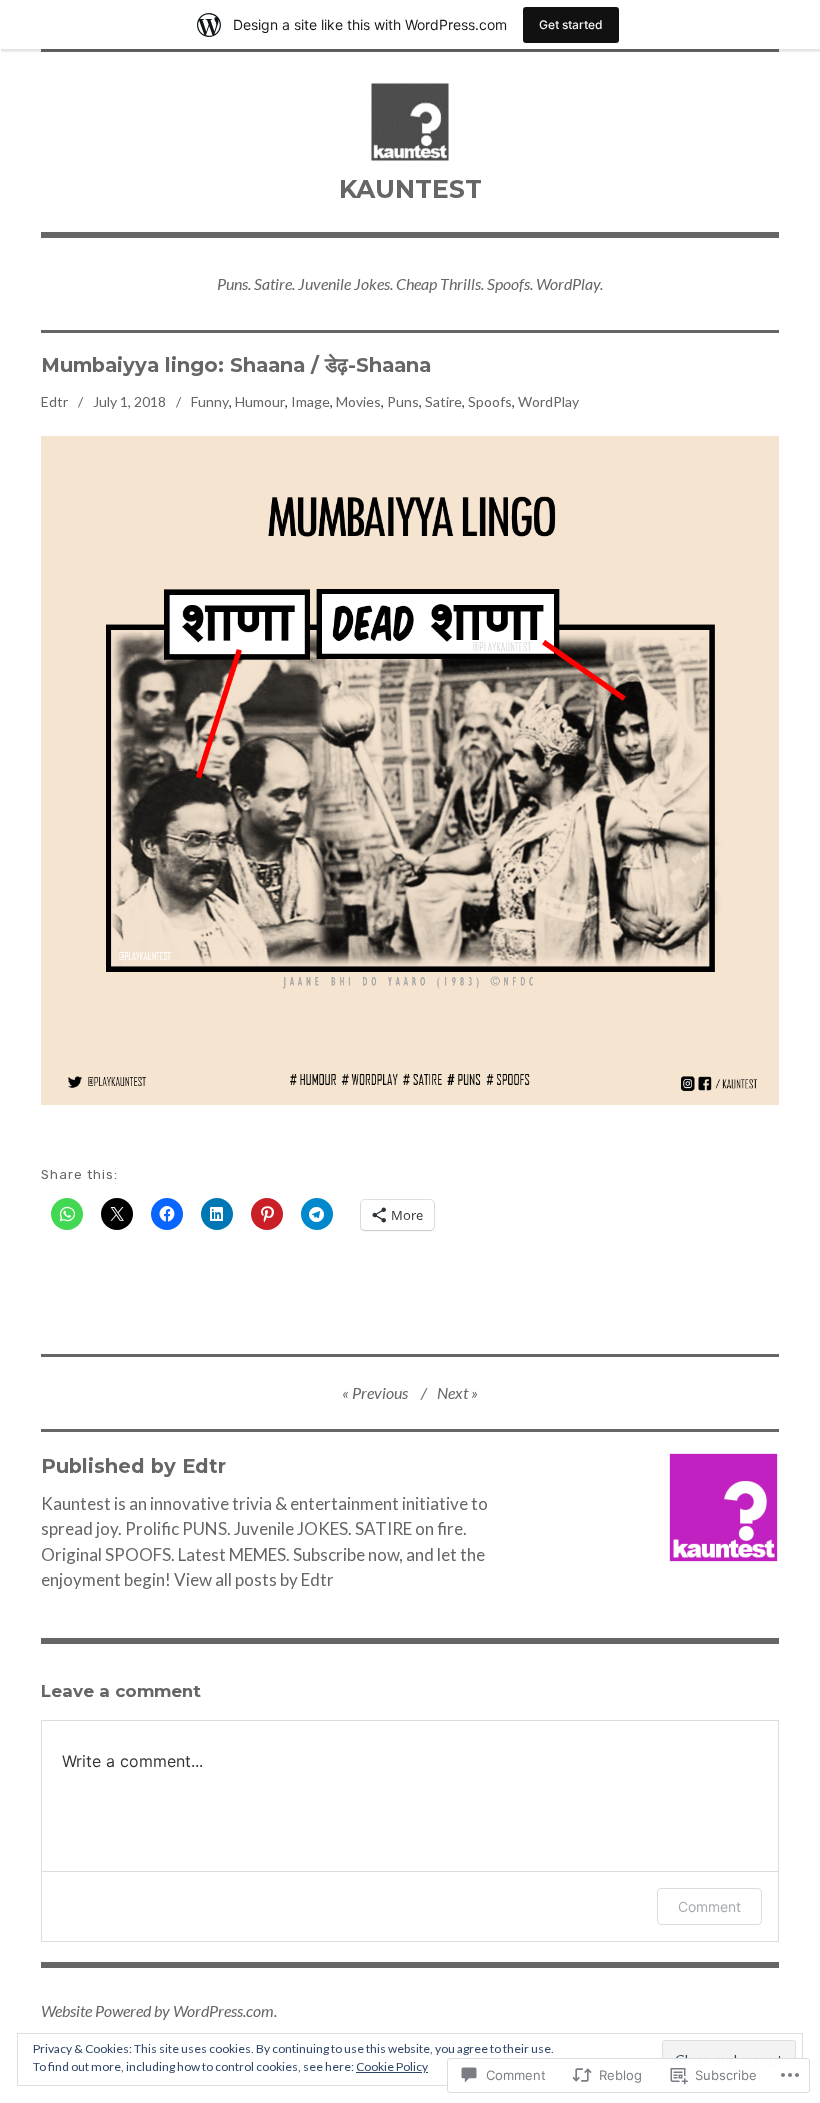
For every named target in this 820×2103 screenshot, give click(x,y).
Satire (443, 401)
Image (310, 401)
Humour (260, 401)
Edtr (54, 401)
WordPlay (548, 401)
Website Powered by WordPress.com (157, 2010)
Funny (210, 401)
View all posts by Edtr (254, 1579)
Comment (709, 1906)
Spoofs (490, 401)
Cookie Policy (392, 2066)
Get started (571, 24)
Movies (358, 401)
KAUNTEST (410, 189)
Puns (403, 401)
